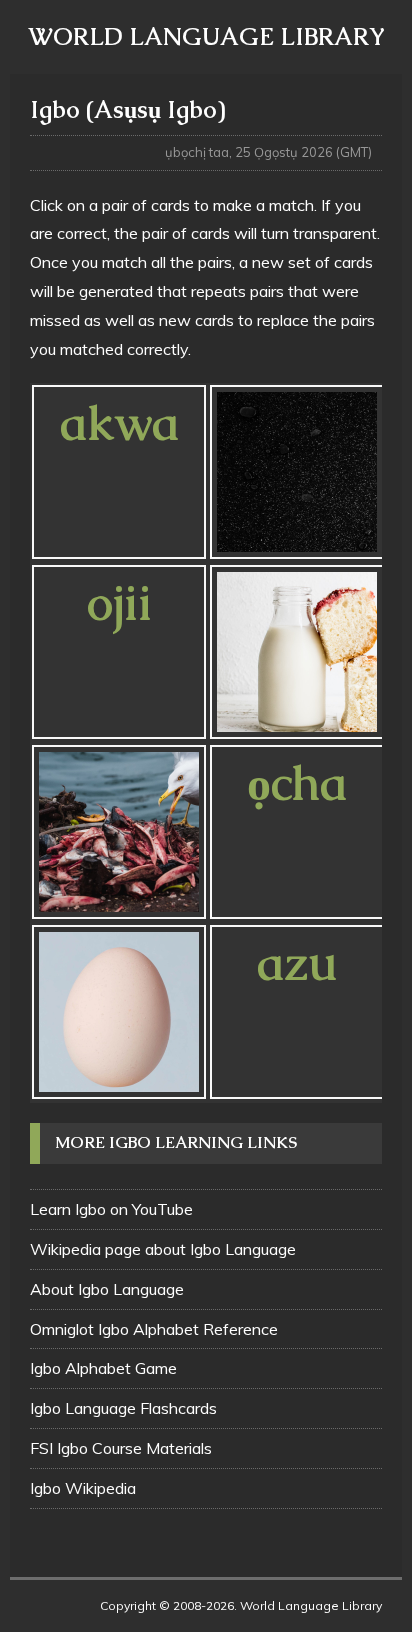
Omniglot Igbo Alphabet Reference (154, 1329)
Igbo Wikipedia (83, 1488)
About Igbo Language (107, 1289)
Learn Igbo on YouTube (111, 1209)
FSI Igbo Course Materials (121, 1448)
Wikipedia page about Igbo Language (163, 1249)
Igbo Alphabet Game (103, 1368)
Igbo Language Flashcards (123, 1408)
